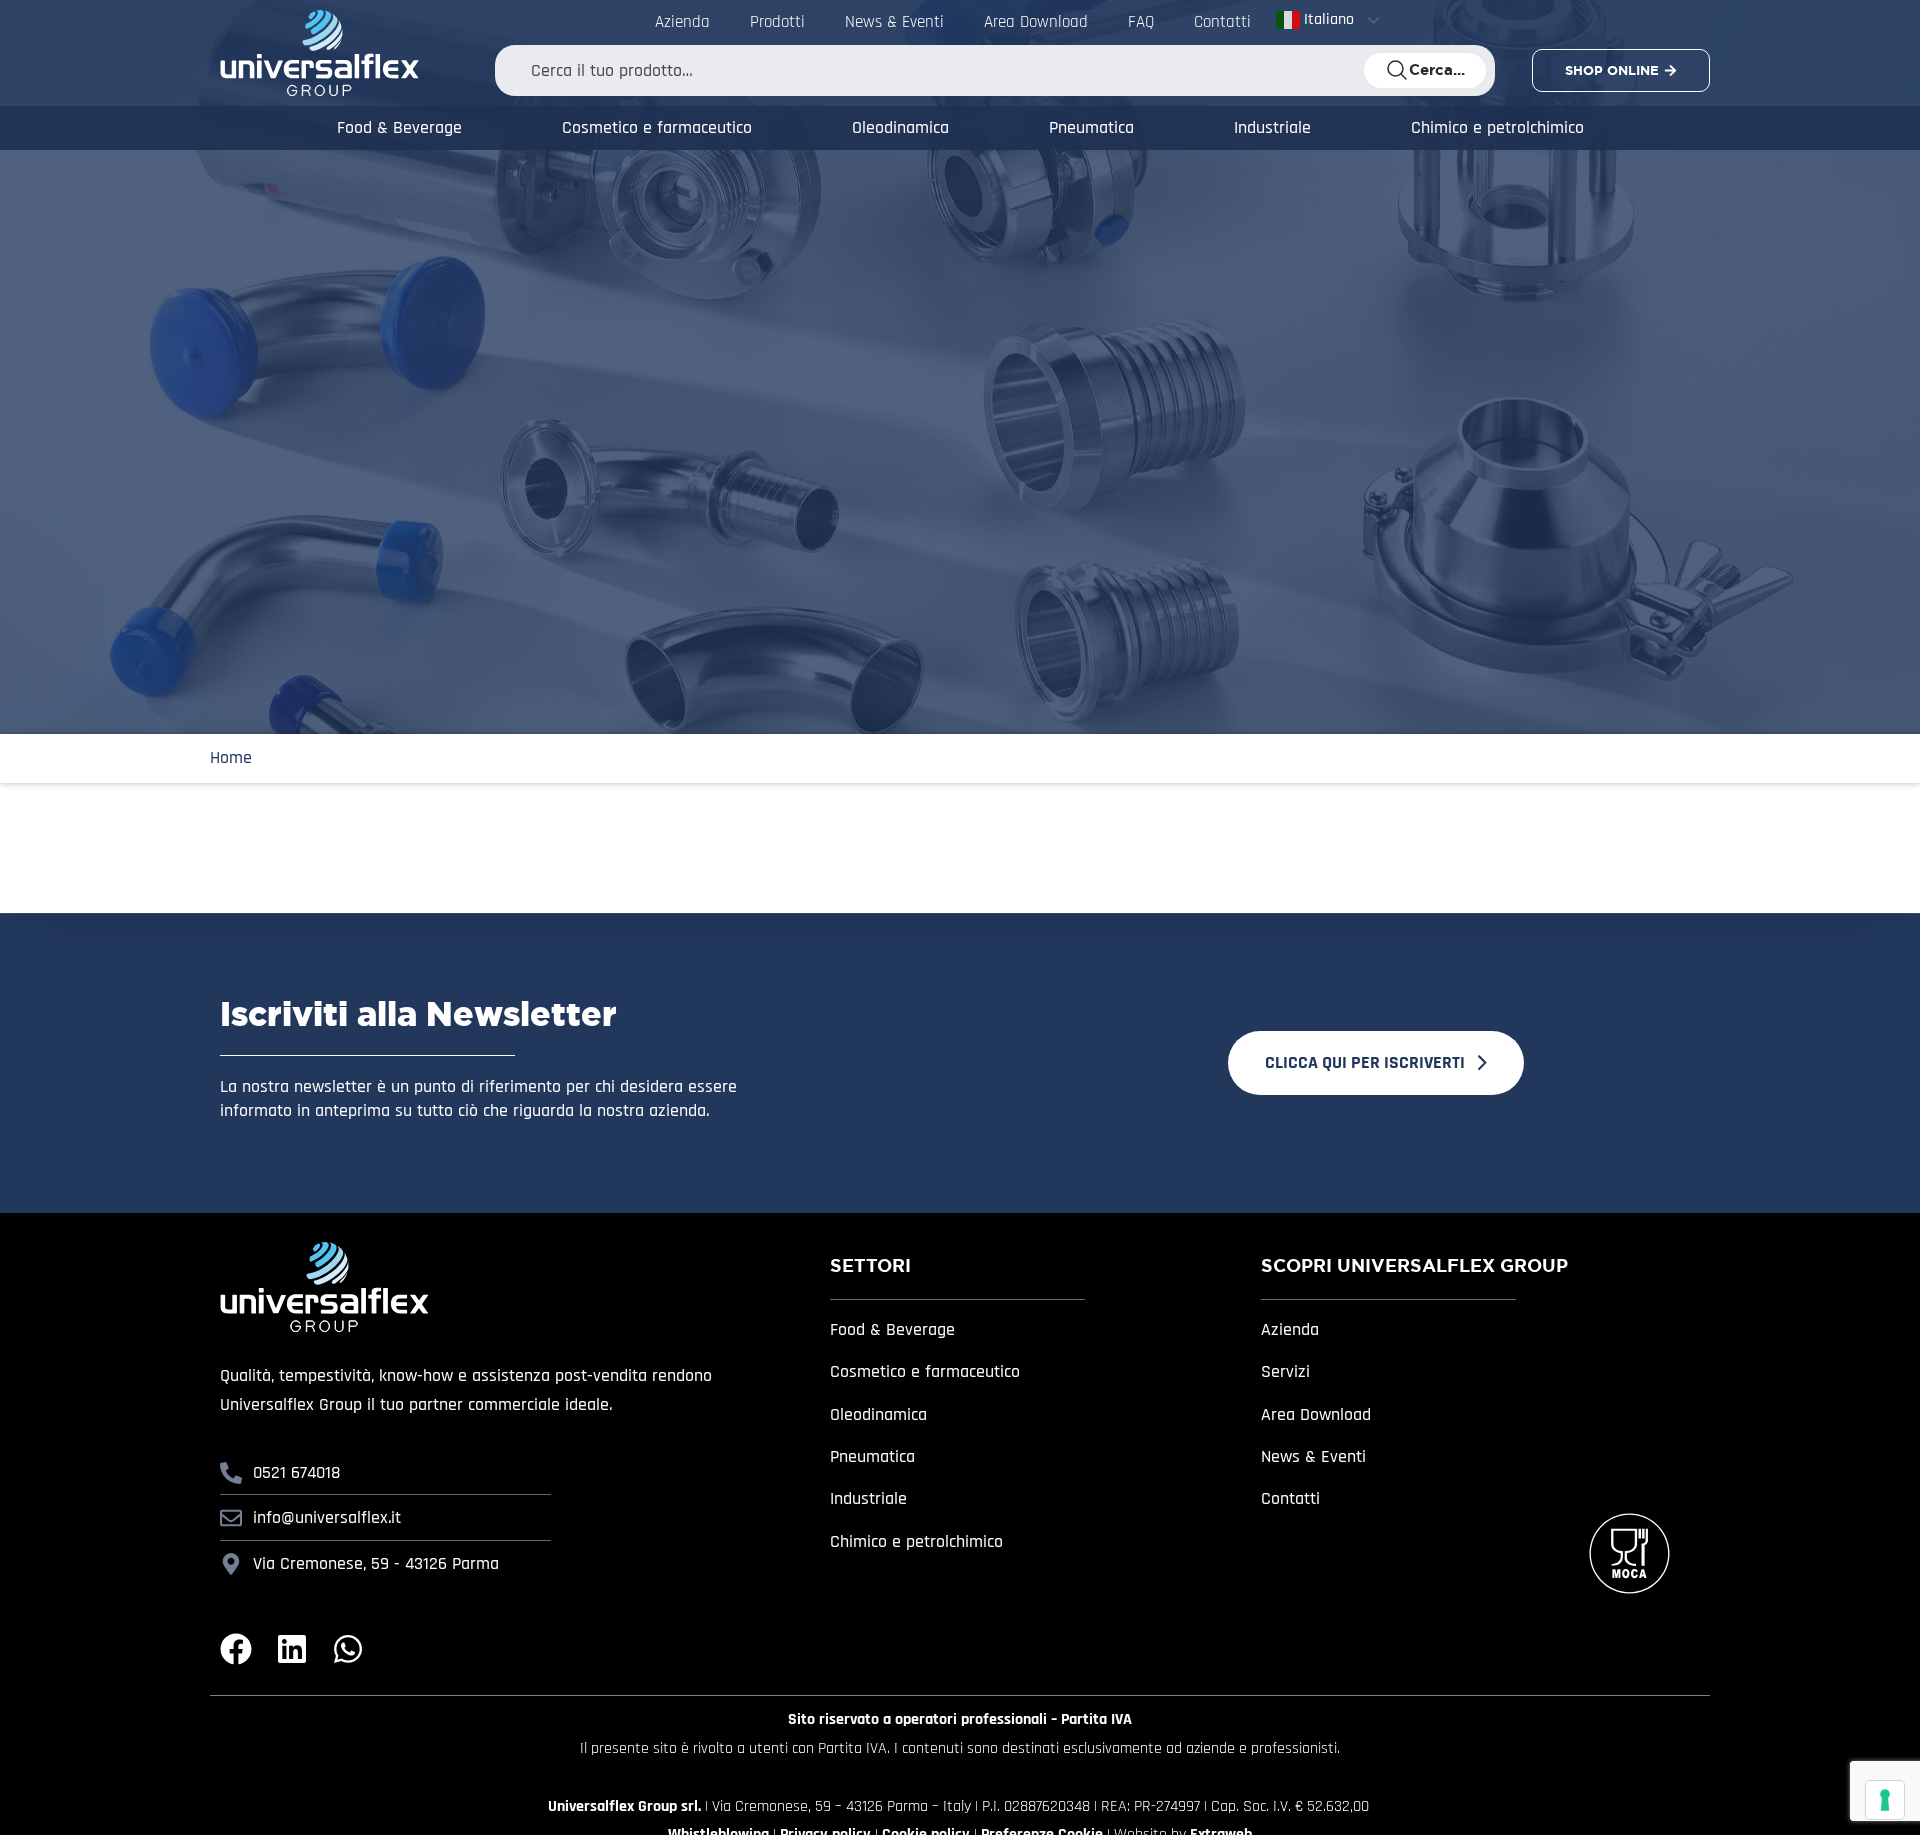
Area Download (1036, 22)
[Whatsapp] (348, 1649)
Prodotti (777, 22)
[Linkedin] (292, 1649)
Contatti (1222, 22)
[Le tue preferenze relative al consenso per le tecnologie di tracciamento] (1885, 1800)
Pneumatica (1091, 127)
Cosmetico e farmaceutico (657, 127)
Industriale (1272, 127)
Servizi (1285, 1371)
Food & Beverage (399, 127)
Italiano (1327, 19)
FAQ (1141, 22)
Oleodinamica (900, 127)
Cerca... (1437, 70)
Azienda (682, 22)
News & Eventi (894, 22)
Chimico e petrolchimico (1497, 127)
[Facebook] (236, 1649)
